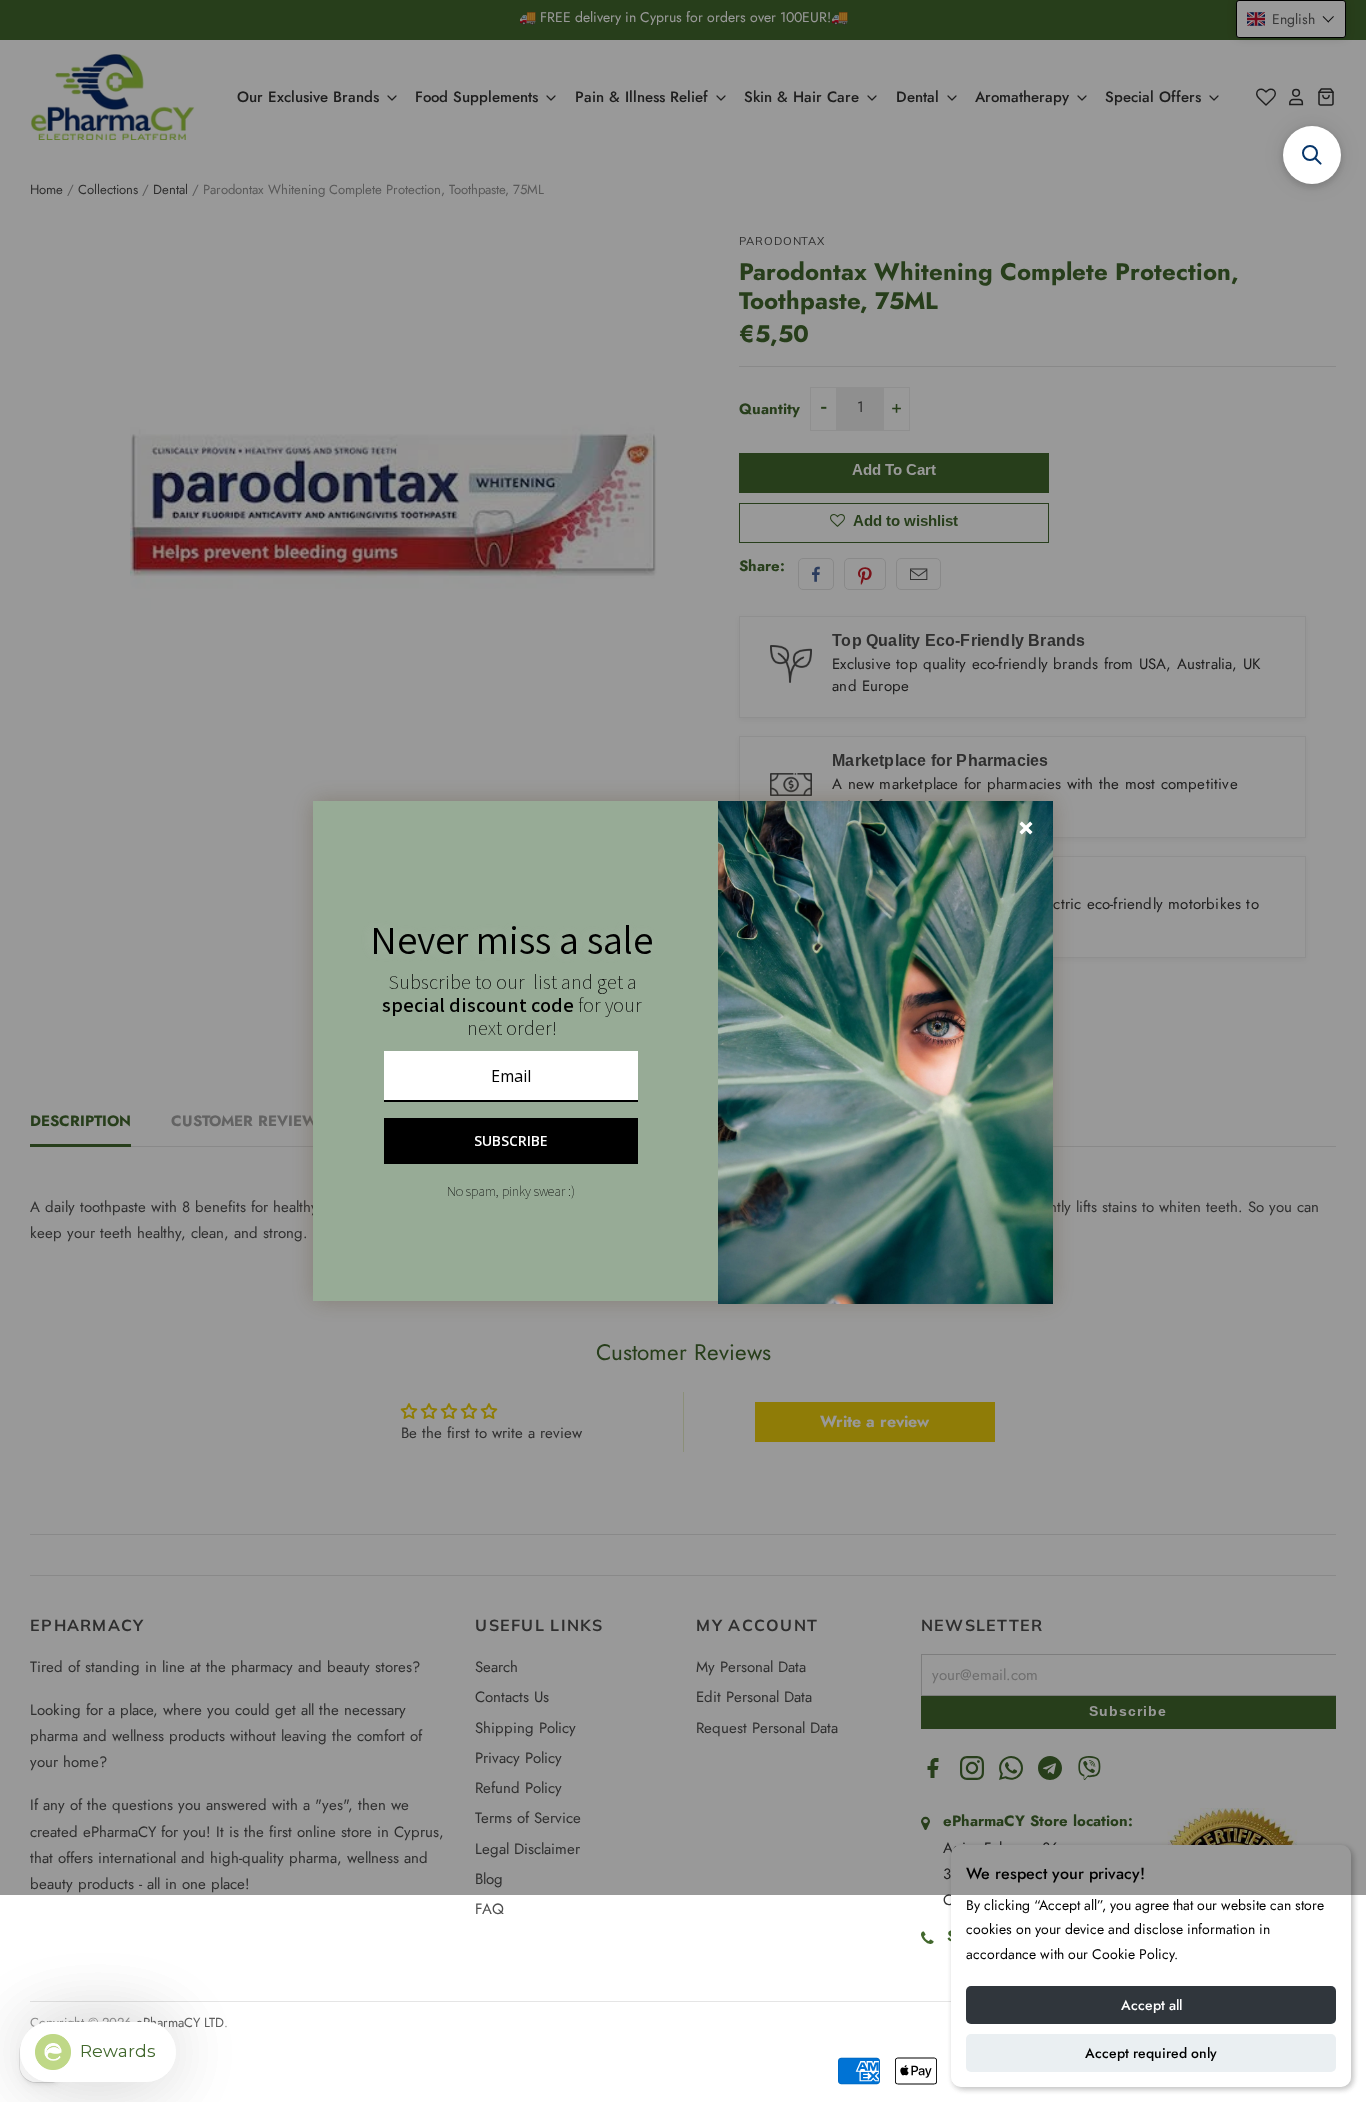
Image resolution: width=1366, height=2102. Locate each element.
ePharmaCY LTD (180, 2022)
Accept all (1151, 2005)
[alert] (683, 1051)
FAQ (489, 1909)
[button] (1312, 155)
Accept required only (1151, 2053)
